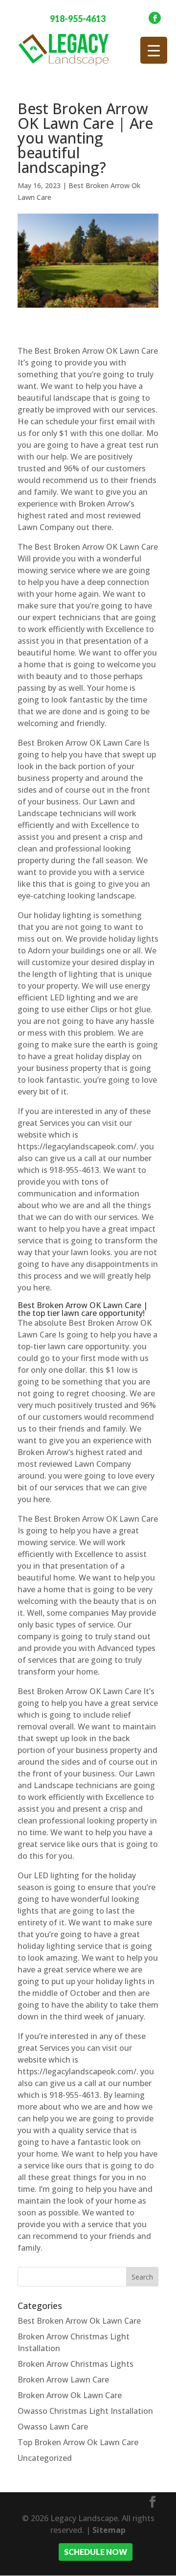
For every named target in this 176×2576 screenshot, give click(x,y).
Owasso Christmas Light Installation (85, 2411)
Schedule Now (96, 2552)
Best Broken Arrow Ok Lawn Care (79, 2321)
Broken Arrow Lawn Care (63, 2380)
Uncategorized (45, 2458)
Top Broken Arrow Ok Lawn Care (78, 2442)
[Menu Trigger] (154, 50)
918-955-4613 (78, 19)
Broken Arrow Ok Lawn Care (70, 2395)
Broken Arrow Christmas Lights (76, 2364)
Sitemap (109, 2530)
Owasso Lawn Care (53, 2427)
